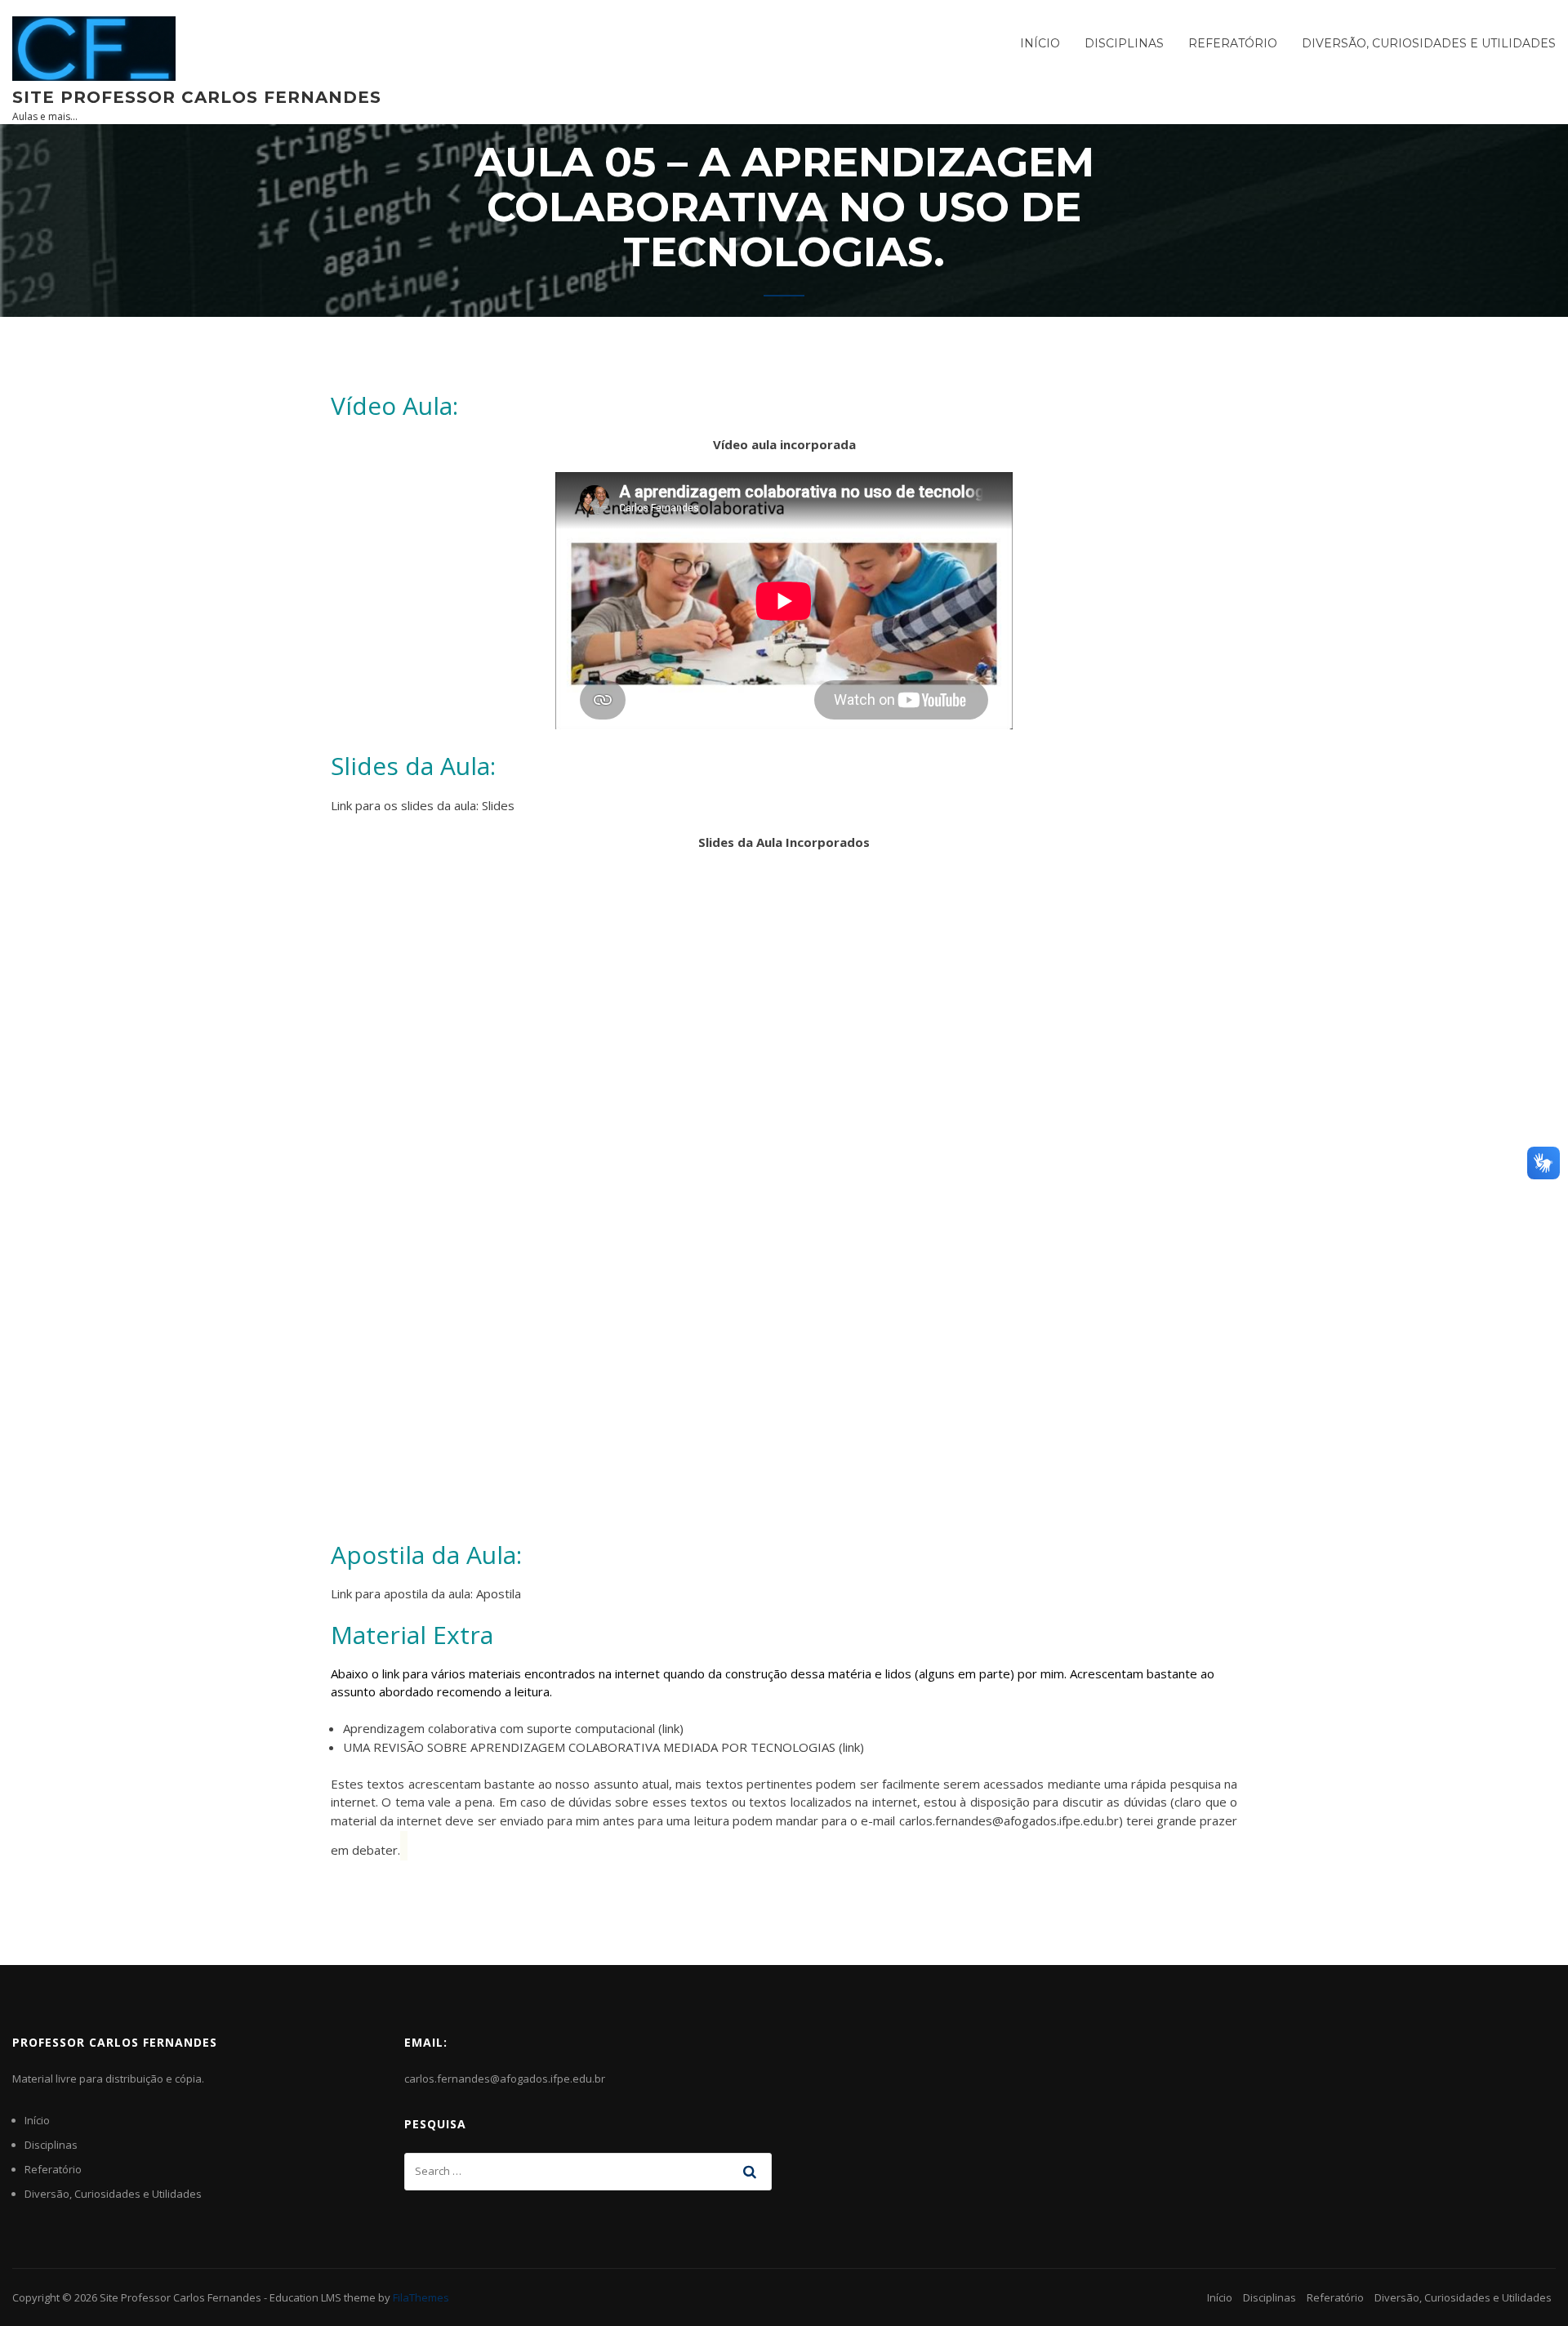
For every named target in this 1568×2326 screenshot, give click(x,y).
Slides (498, 805)
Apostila (499, 1593)
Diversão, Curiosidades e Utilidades (1429, 43)
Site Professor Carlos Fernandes (197, 97)
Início (1040, 43)
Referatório (1233, 43)
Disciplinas (1124, 43)
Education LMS (305, 2297)
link (671, 1728)
